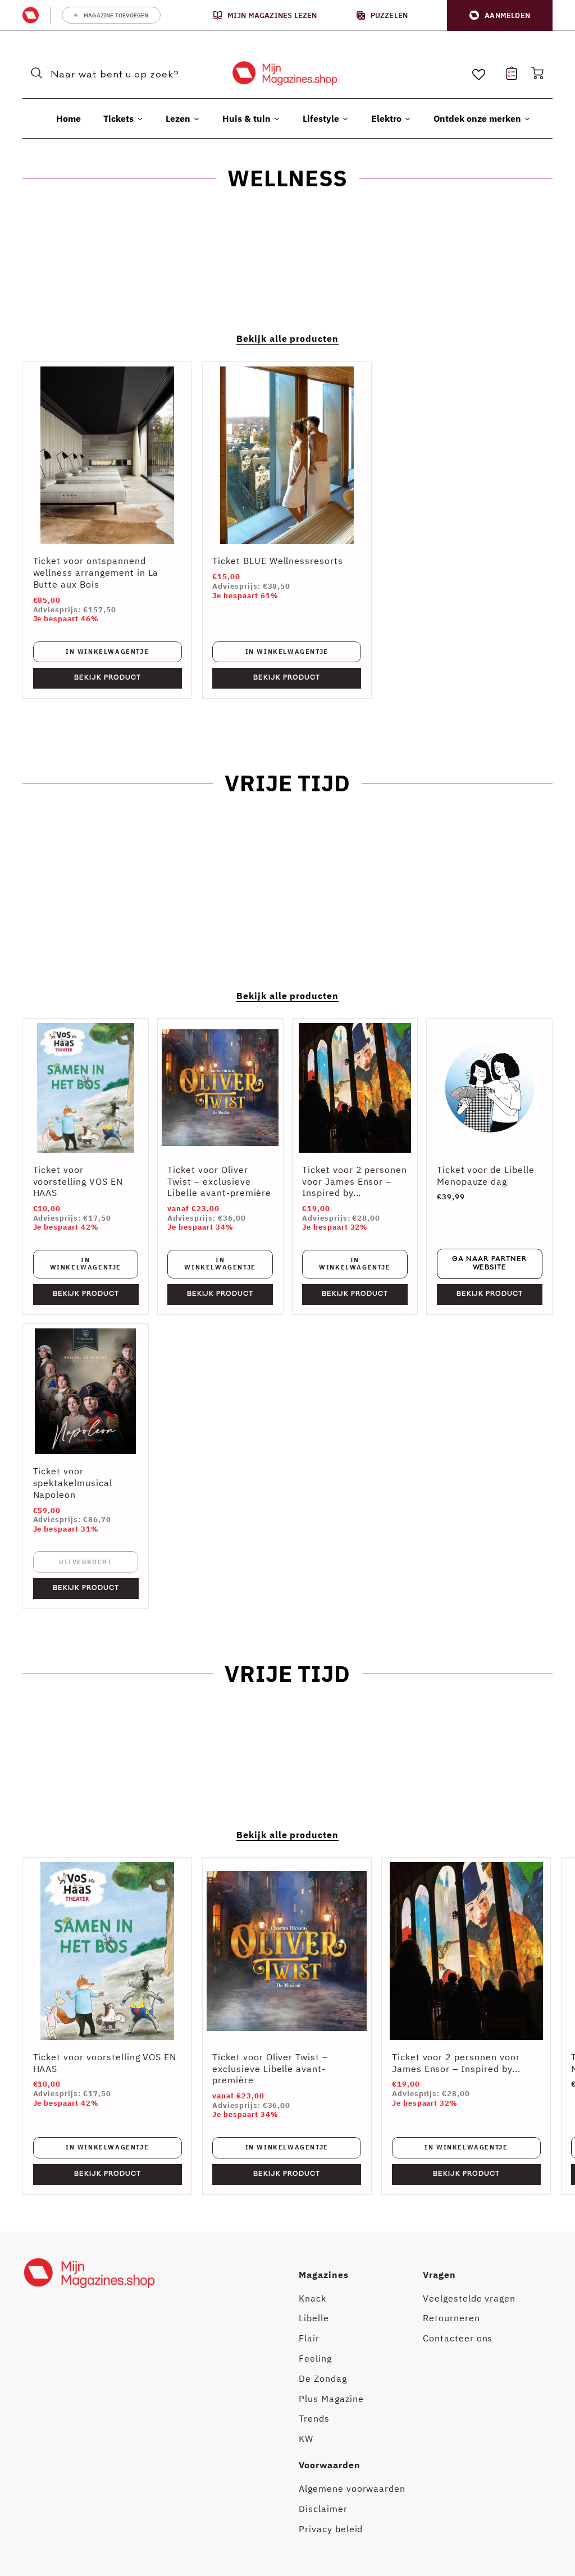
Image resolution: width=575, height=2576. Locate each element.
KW (306, 2439)
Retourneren (451, 2318)
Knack (312, 2298)
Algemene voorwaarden (352, 2488)
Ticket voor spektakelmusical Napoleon (73, 1483)
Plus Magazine (331, 2399)
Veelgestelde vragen (469, 2298)
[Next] (536, 2026)
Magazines (324, 2275)
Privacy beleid (331, 2529)
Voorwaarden (330, 2465)
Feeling (315, 2358)
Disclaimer (323, 2509)
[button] (500, 15)
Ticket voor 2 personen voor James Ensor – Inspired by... (355, 1181)
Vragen (439, 2275)
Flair (309, 2338)
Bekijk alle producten (287, 338)
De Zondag (323, 2378)
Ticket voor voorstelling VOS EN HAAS (78, 1181)
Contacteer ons (458, 2338)
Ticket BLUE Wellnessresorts (278, 561)
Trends (314, 2418)
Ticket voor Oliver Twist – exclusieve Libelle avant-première (219, 1181)
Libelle (314, 2318)
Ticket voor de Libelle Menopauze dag (486, 1175)
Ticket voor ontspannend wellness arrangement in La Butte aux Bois (96, 572)
